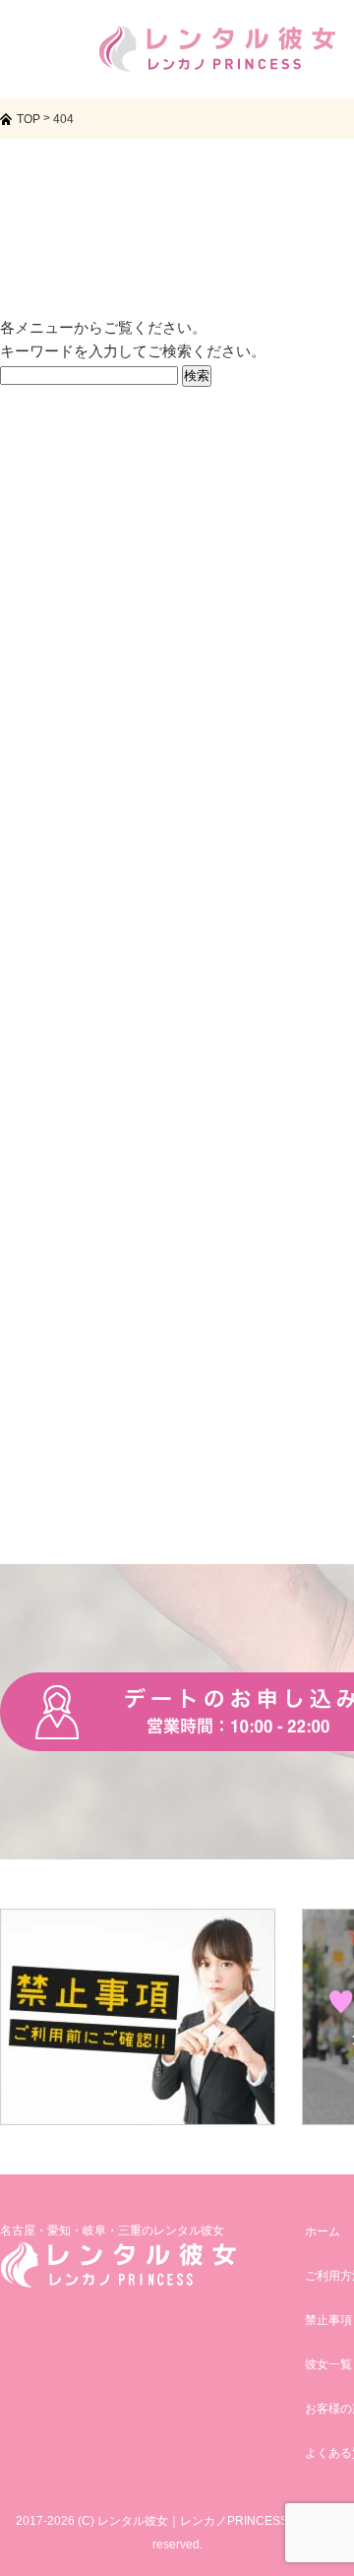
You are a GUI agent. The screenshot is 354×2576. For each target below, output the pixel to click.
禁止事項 (328, 2320)
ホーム (323, 2231)
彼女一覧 (328, 2364)
